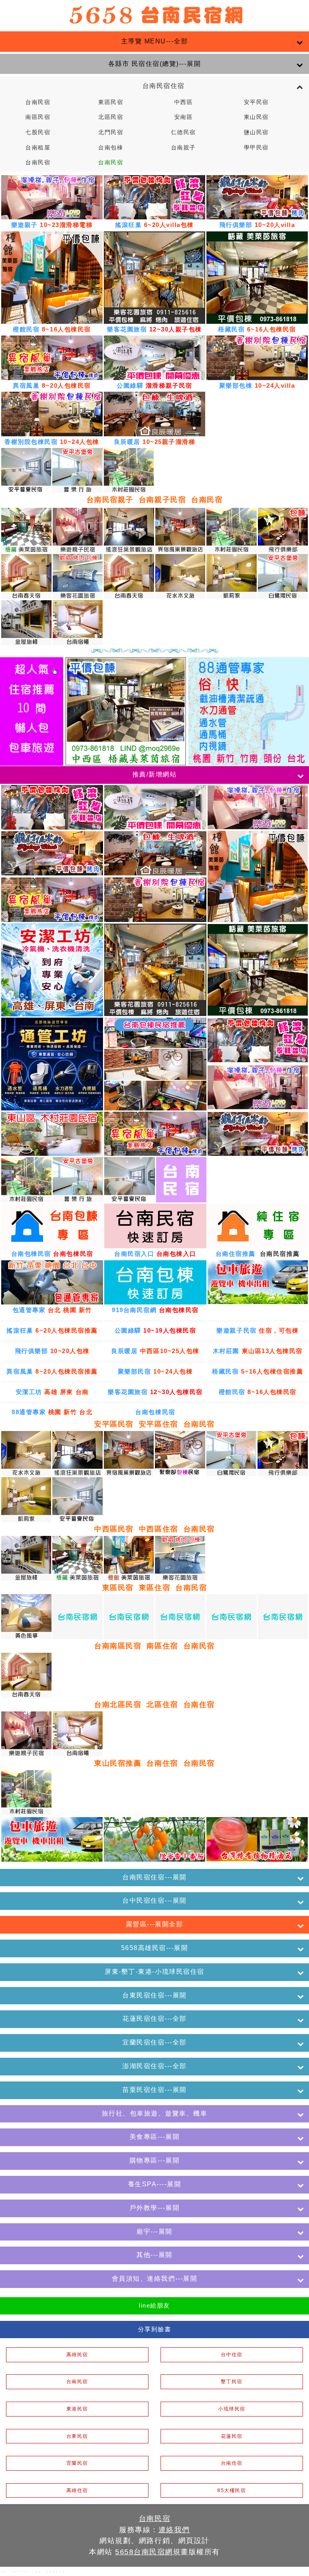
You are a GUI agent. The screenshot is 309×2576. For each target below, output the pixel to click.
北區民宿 (111, 117)
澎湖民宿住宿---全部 (154, 2066)
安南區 (184, 117)
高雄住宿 (77, 2490)
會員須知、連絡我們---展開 (154, 2279)
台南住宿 (232, 2463)
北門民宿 (111, 132)
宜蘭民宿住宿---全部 (154, 2042)
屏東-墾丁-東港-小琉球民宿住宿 (154, 1972)
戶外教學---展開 (155, 2208)
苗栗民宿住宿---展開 (154, 2090)
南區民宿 (38, 117)
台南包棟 (111, 148)
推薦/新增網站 (155, 774)
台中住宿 (232, 2355)
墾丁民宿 (232, 2382)
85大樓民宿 (232, 2490)
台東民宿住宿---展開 (154, 1995)
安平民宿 (256, 102)
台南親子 (183, 148)
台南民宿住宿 (154, 86)
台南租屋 (38, 148)
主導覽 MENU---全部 (155, 41)
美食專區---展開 (155, 2137)
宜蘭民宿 (77, 2463)
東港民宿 (77, 2409)
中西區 (184, 102)
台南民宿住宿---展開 (154, 1877)
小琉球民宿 (232, 2409)
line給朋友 (154, 2305)
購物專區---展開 (155, 2160)
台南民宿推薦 (280, 1254)
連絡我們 (174, 2530)
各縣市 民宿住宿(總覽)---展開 (155, 64)
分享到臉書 (155, 2329)
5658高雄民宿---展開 (155, 1948)
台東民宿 (77, 2436)
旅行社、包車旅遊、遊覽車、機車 (155, 2113)
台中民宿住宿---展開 (154, 1900)
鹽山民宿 (256, 132)
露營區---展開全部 (154, 1924)
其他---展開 (154, 2255)
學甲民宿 (256, 148)
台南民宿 (38, 102)
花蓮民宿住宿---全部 (154, 2019)
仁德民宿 (183, 132)
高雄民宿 (77, 2355)
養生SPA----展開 (155, 2184)
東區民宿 (111, 102)
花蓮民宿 (232, 2436)
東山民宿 (256, 117)
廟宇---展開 (154, 2232)
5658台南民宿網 (144, 2552)
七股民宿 (38, 132)
